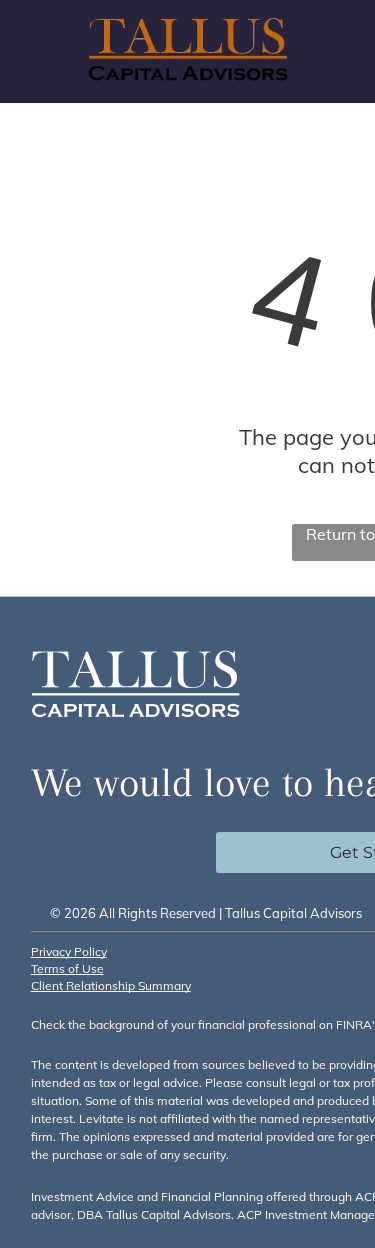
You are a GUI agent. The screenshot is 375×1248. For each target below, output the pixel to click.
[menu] (345, 41)
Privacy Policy (69, 951)
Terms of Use (67, 968)
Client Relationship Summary (111, 985)
